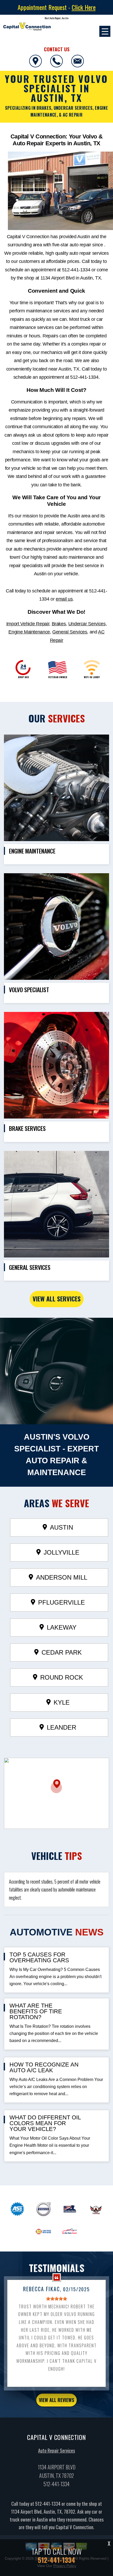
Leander (61, 1727)
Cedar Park (62, 1652)
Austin (61, 1527)
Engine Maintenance (29, 632)
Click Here (84, 7)
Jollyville (61, 1552)
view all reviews (56, 2400)
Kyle (62, 1702)
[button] (56, 1786)
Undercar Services (87, 624)
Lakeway (62, 1627)
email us (64, 599)
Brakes (59, 624)
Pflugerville (61, 1602)
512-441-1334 (76, 270)
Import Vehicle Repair (28, 624)
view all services (57, 1299)
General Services (70, 632)
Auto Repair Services (56, 2450)
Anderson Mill (62, 1577)
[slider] (56, 2299)
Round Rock (62, 1677)
